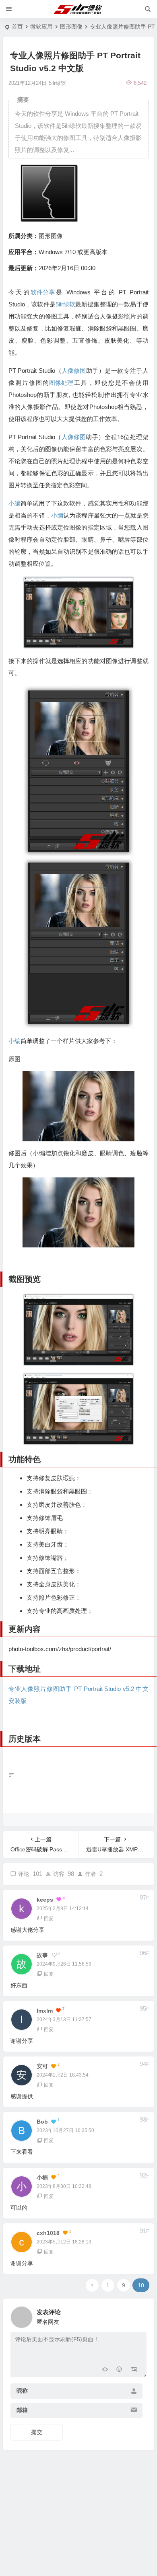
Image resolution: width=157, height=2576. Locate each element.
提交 (37, 2432)
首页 (17, 27)
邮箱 (22, 2410)
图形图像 (71, 27)
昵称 (22, 2391)
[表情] (119, 2370)
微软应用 (41, 27)
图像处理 (61, 383)
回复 (49, 1919)
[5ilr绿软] (79, 9)
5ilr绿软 (65, 304)
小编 (14, 503)
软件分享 (43, 292)
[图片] (134, 2370)
